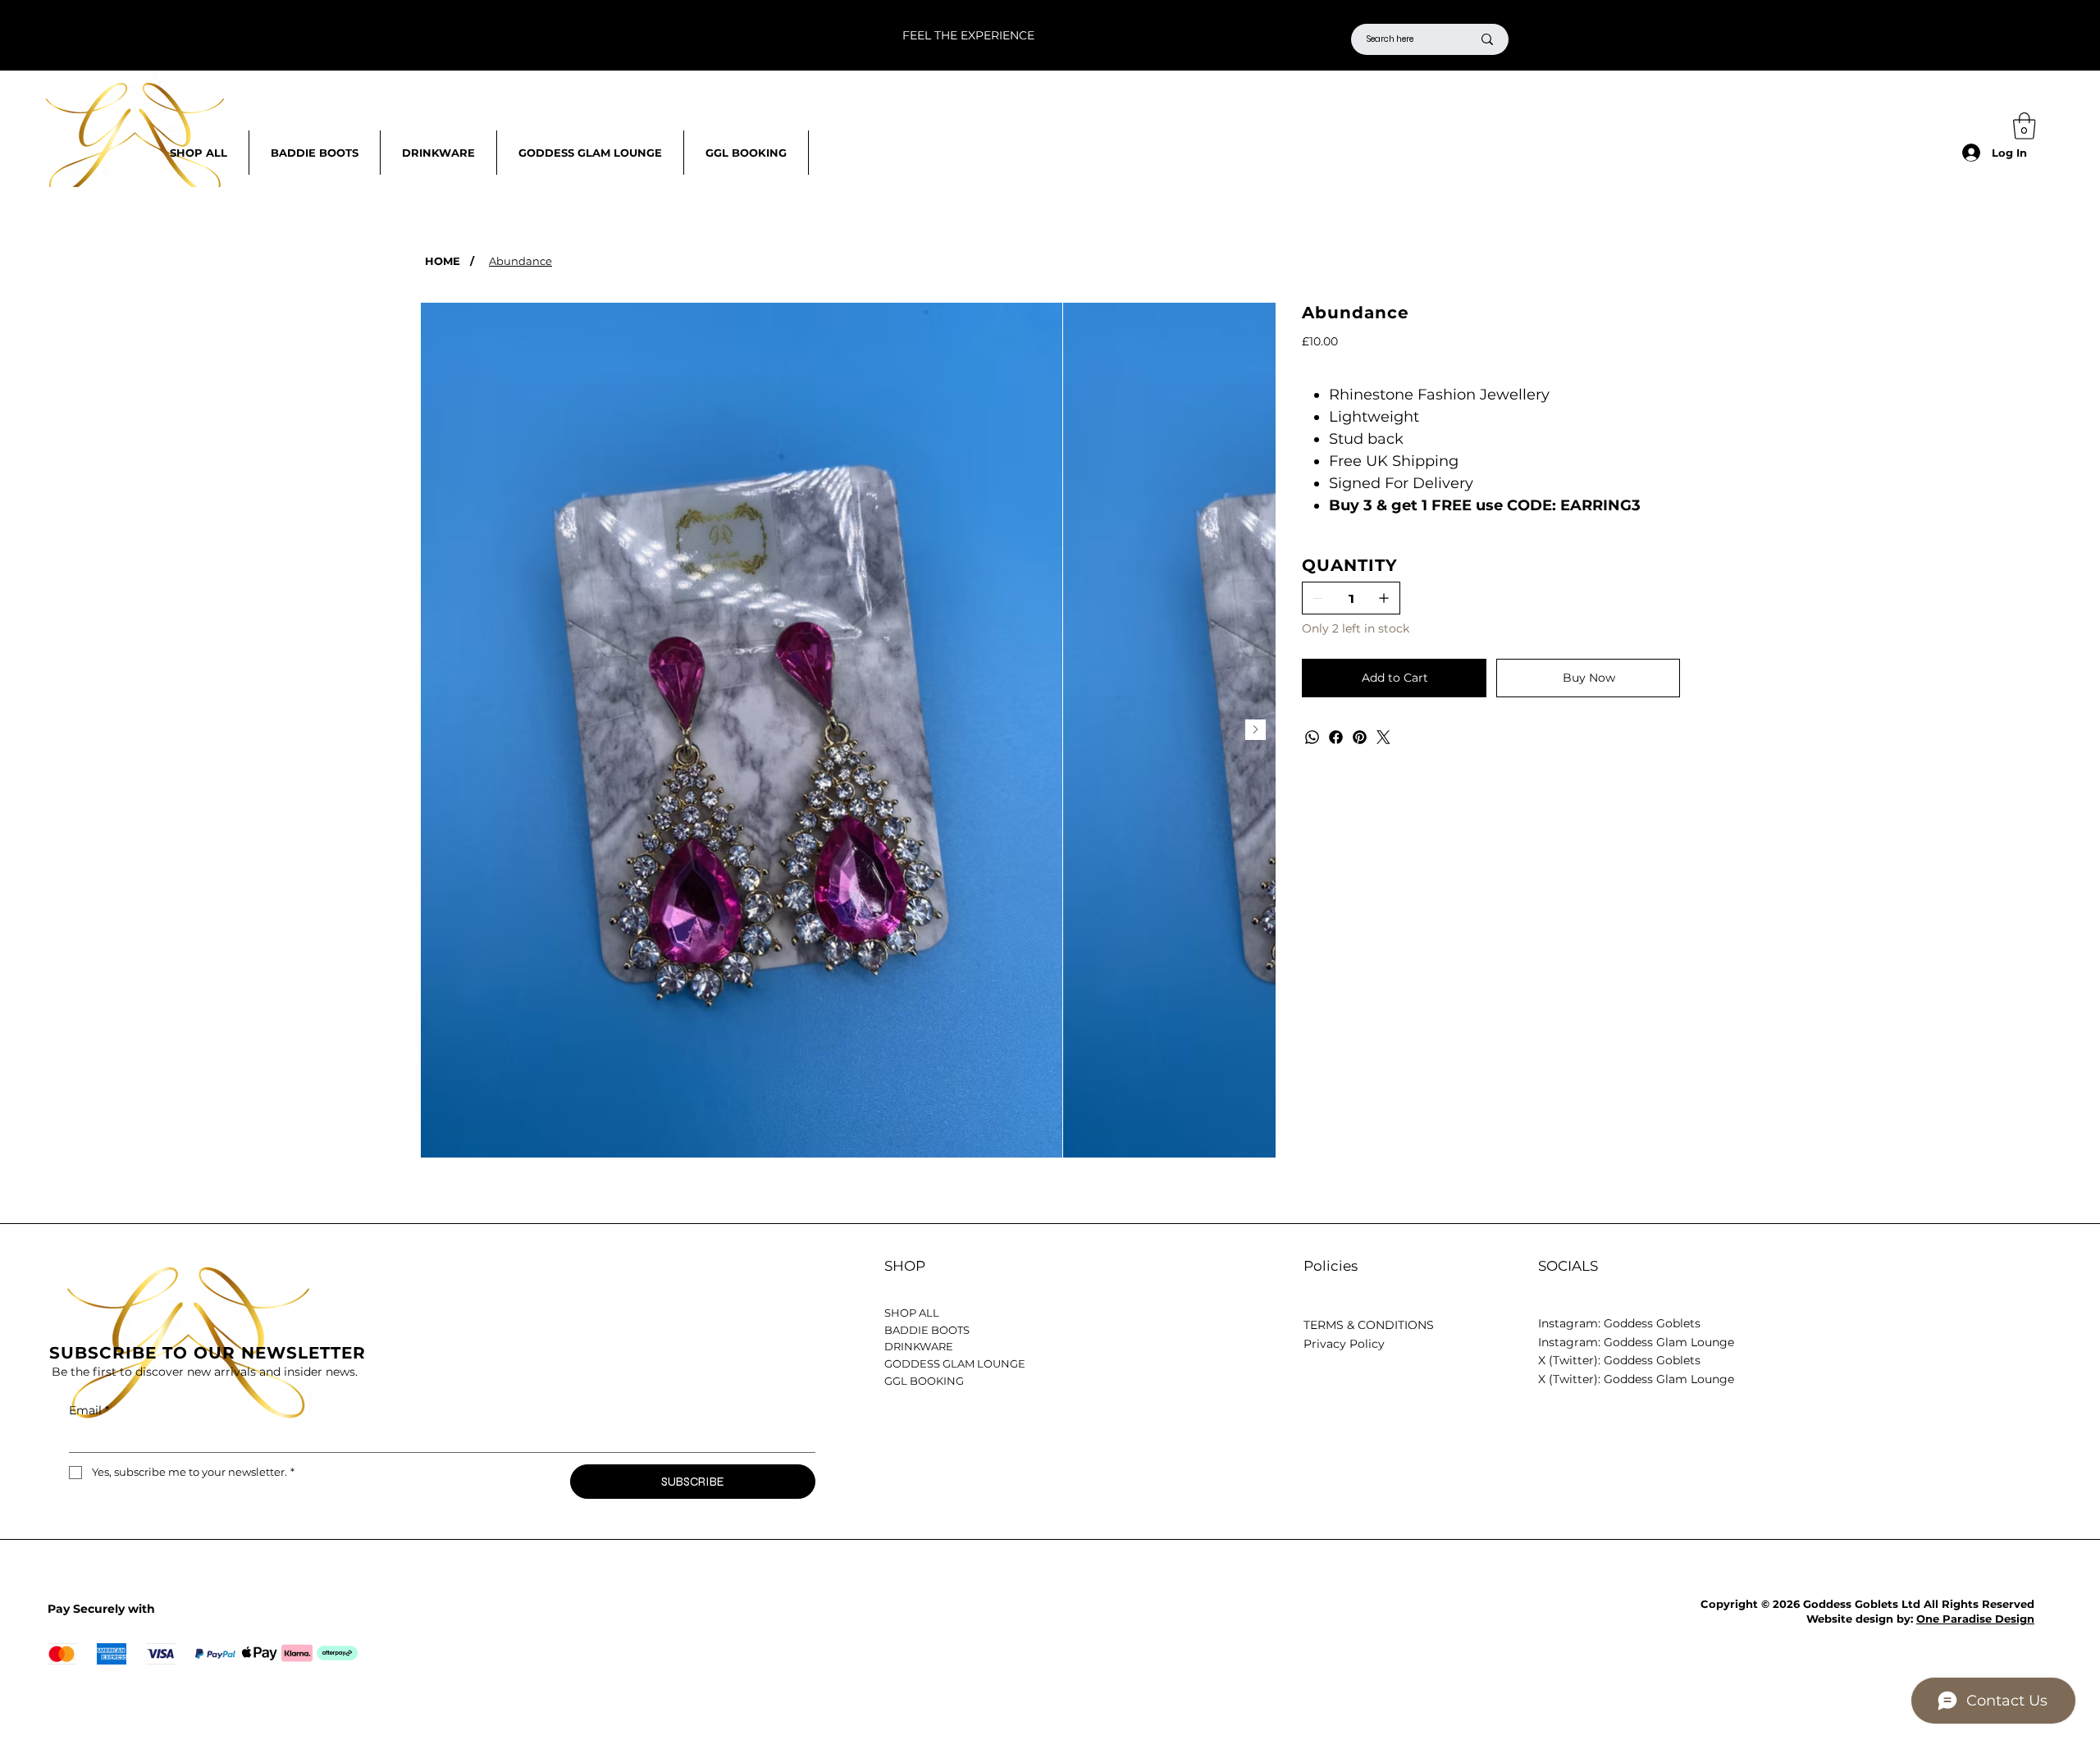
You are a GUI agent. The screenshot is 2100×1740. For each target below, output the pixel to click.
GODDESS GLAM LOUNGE (955, 1363)
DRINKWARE (919, 1346)
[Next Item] (1255, 730)
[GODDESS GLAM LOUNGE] (1240, 1364)
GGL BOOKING (924, 1381)
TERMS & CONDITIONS (1369, 1325)
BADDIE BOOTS (927, 1330)
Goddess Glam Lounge (1669, 1342)
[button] (2025, 126)
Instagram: (1571, 1342)
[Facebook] (1336, 737)
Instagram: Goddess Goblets (1619, 1323)
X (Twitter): (1571, 1379)
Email (89, 1410)
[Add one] (1384, 598)
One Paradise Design (1975, 1619)
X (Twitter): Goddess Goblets (1619, 1360)
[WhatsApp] (1312, 737)
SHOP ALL (912, 1313)
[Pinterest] (1360, 737)
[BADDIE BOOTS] (1240, 1330)
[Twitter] (1383, 737)
